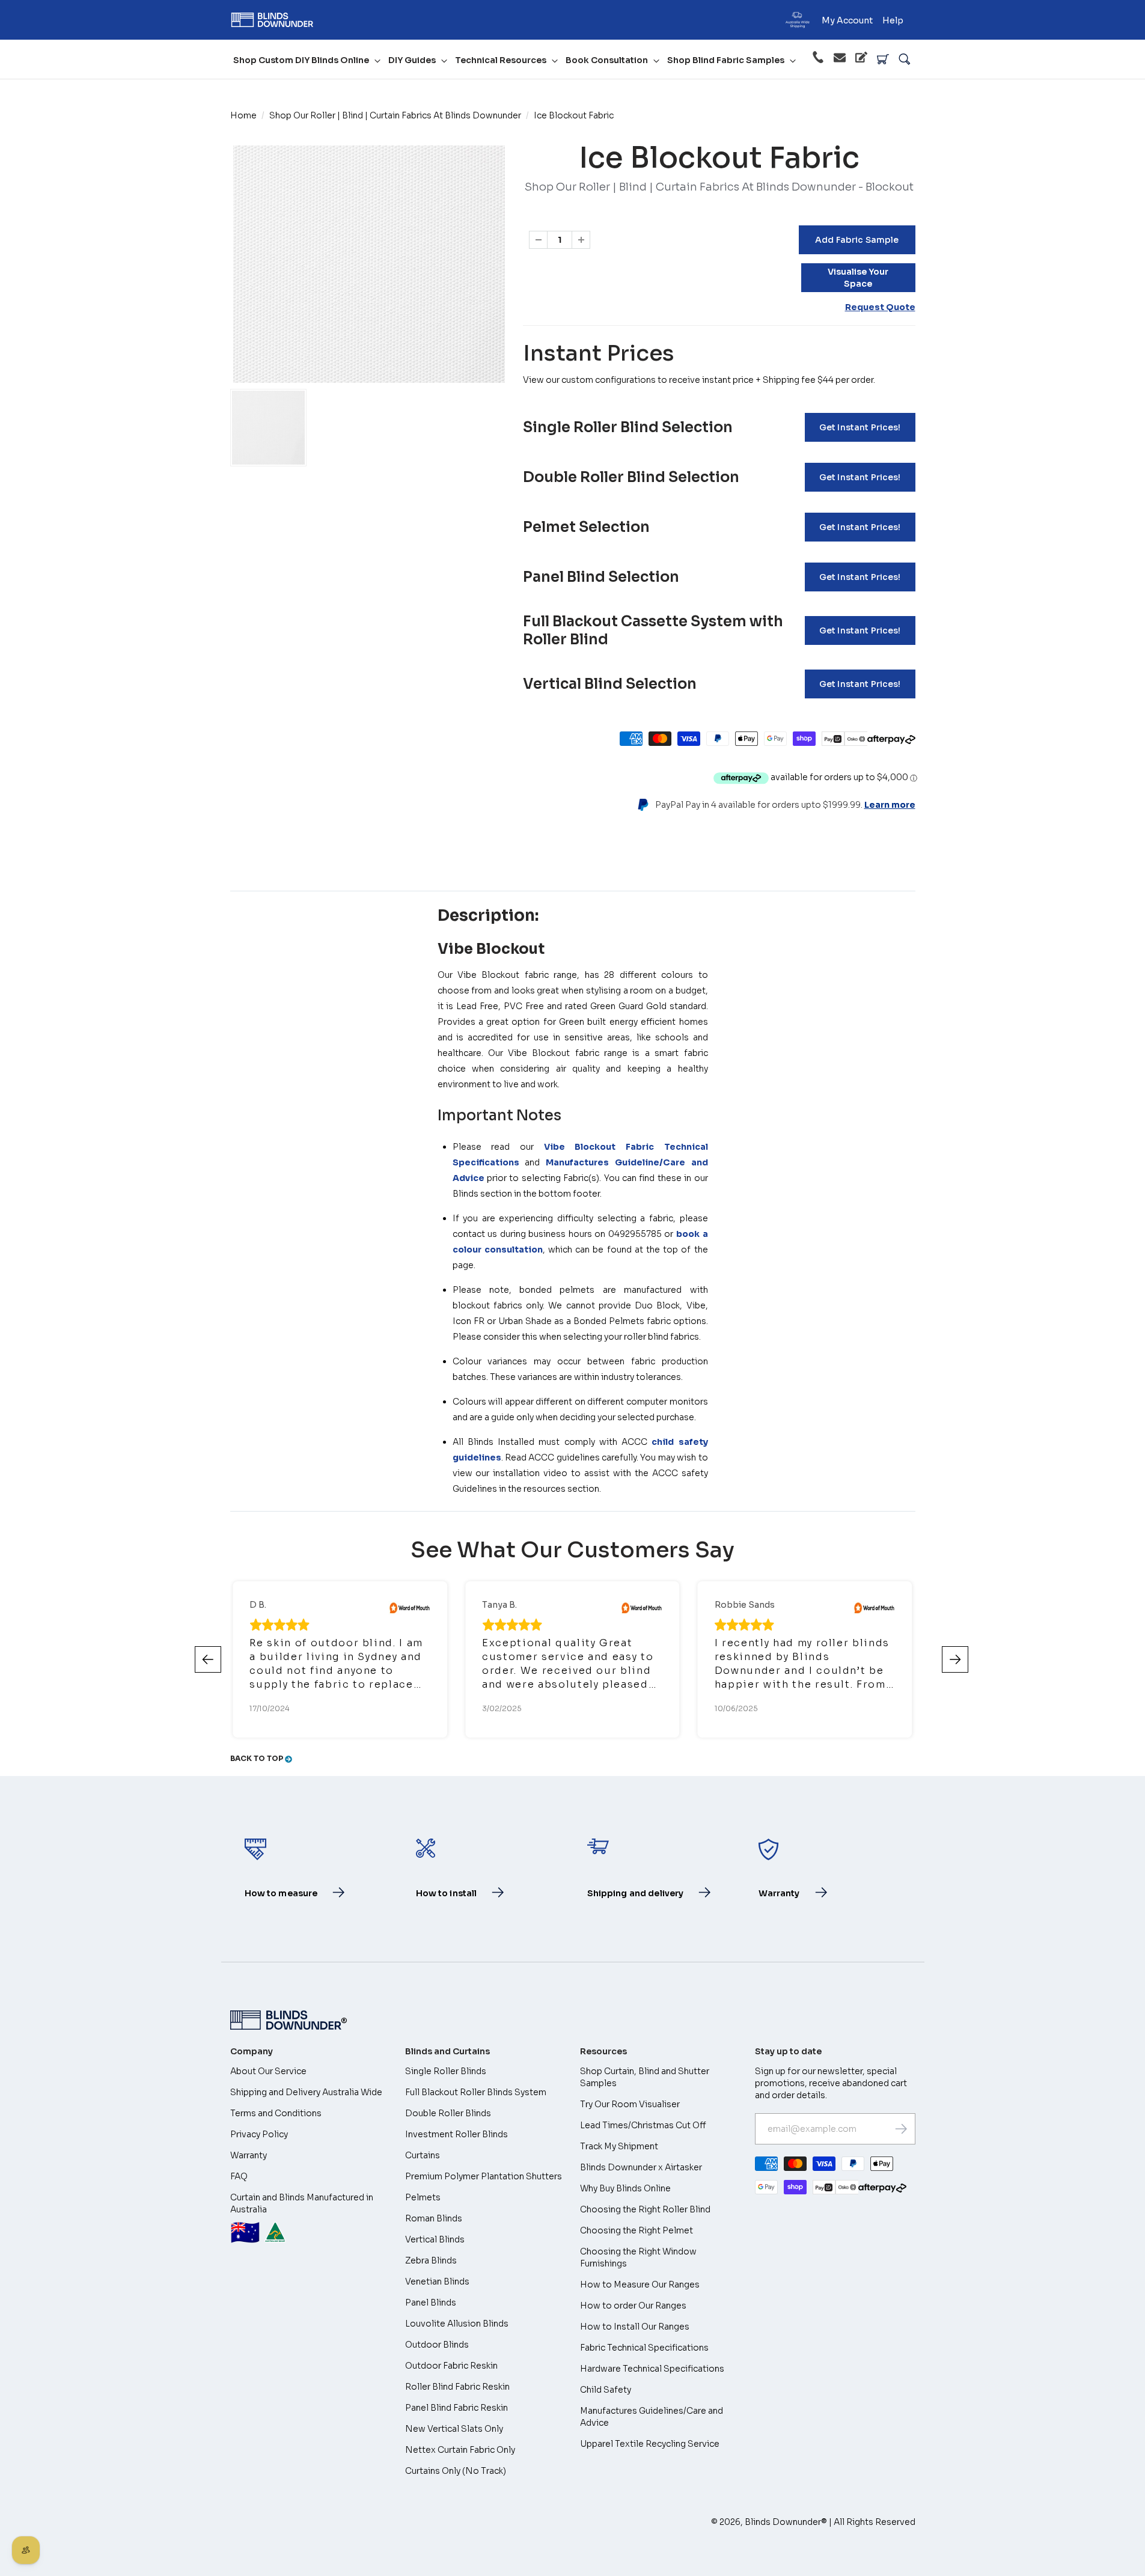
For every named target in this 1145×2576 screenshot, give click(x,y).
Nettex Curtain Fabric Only (460, 2450)
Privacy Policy (259, 2134)
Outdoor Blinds (437, 2345)
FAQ (239, 2176)
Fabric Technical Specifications (644, 2348)
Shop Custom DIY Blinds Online (301, 60)
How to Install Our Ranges (635, 2327)
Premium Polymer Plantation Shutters (484, 2176)
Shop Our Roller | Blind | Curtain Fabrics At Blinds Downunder (395, 115)
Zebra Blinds (431, 2260)
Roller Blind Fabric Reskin (457, 2387)
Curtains (423, 2155)
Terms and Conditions (276, 2113)
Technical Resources (501, 60)
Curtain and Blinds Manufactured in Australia (302, 2220)
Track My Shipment (619, 2146)
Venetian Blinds (437, 2281)
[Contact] (840, 60)
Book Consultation (607, 60)
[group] (268, 428)
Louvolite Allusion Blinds (457, 2324)
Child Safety (606, 2390)
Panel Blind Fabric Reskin (456, 2408)
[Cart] (883, 60)
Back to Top (258, 1758)
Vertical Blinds (435, 2239)
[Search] (905, 60)
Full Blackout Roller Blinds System (476, 2092)
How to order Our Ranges (633, 2306)
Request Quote (880, 307)
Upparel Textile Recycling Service (650, 2444)
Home (243, 115)
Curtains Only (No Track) (456, 2471)
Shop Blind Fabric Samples (726, 60)
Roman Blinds (434, 2218)
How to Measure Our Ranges (640, 2285)
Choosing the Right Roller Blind (645, 2209)
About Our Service (268, 2071)
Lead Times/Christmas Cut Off (643, 2125)
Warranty (249, 2155)
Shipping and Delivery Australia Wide (306, 2092)
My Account (847, 20)
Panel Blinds (431, 2303)
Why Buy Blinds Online (625, 2188)
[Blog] (861, 59)
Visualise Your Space (858, 278)
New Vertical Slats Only (454, 2429)
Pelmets (423, 2197)
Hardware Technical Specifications (652, 2369)
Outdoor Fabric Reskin (451, 2366)
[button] (955, 1659)
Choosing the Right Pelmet (637, 2230)
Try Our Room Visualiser (630, 2104)
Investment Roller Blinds (456, 2134)
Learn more (890, 805)
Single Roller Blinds (446, 2071)
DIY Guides (412, 60)
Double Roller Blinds (448, 2113)
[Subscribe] (901, 2129)
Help (893, 20)
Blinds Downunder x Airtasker (641, 2167)
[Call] (818, 59)
